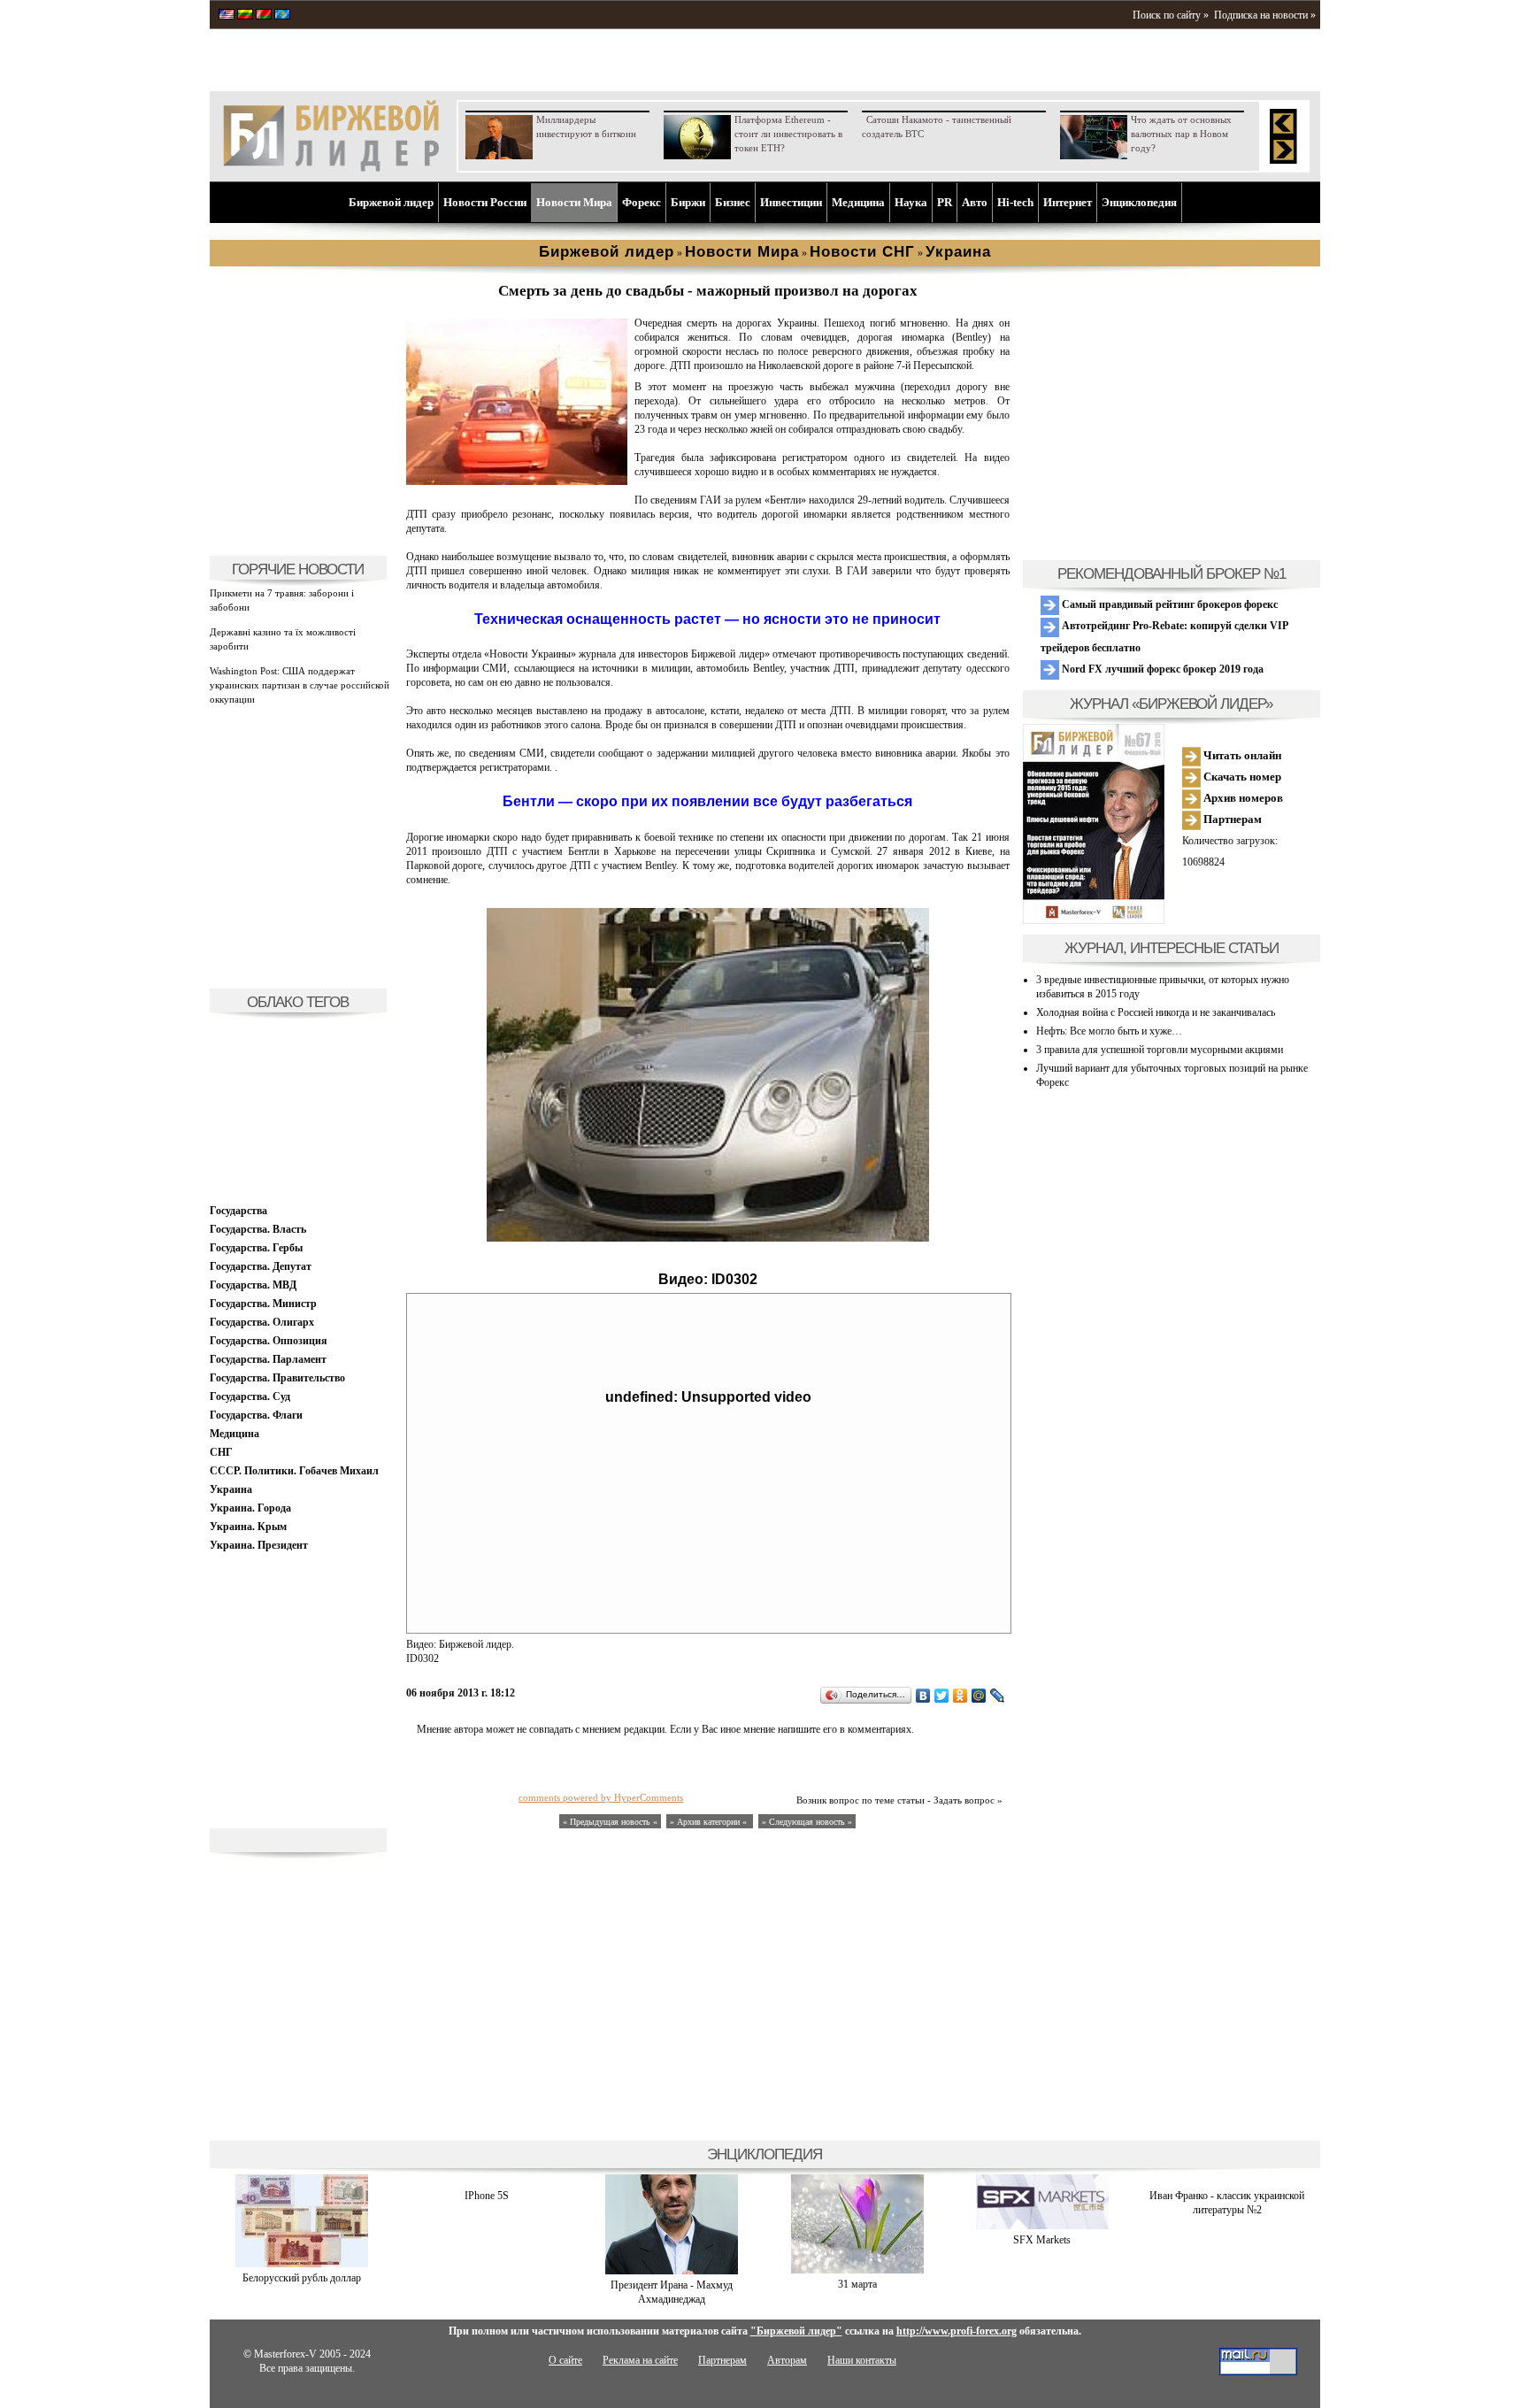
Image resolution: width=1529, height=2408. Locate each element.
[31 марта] (857, 2270)
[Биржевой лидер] (331, 168)
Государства (238, 1211)
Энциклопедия (1139, 202)
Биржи (688, 202)
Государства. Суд (250, 1396)
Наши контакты (862, 2360)
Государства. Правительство (277, 1378)
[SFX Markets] (1042, 2226)
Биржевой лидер (391, 202)
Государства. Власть (258, 1229)
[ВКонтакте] (923, 1696)
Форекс (642, 202)
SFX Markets (1042, 2240)
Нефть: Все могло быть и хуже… (1109, 1031)
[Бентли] (517, 481)
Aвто (975, 202)
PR (945, 202)
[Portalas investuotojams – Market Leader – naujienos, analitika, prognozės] (245, 16)
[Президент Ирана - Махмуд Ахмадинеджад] (672, 2271)
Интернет (1068, 202)
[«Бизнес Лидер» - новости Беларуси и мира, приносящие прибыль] (264, 16)
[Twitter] (942, 1696)
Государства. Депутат (261, 1266)
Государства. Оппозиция (269, 1341)
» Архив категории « (710, 1822)
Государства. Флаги (256, 1415)
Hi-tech (1015, 202)
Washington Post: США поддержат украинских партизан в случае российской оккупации (300, 685)
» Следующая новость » (807, 1822)
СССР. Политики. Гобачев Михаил (294, 1471)
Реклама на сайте (640, 2360)
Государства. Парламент (268, 1359)
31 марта (857, 2284)
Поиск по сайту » (1171, 15)
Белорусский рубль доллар (302, 2278)
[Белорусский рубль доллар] (302, 2264)
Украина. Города (250, 1508)
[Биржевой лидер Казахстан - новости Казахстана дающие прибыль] (282, 16)
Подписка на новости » (1265, 15)
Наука (911, 202)
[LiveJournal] (998, 1696)
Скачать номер (1241, 777)
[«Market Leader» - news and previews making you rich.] (227, 16)
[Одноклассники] (960, 1696)
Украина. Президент (259, 1545)
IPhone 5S (487, 2196)
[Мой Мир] (979, 1696)
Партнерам (1231, 819)
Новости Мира (574, 202)
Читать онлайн (1241, 755)
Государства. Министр (263, 1304)
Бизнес (733, 202)
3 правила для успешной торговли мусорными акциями (1160, 1050)
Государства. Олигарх (262, 1322)
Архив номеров (1242, 798)
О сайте (565, 2360)
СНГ (221, 1452)
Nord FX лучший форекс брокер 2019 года (1161, 669)
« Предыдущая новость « (610, 1822)
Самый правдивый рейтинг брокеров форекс (1168, 604)
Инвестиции (791, 202)
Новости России (485, 202)
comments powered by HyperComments (601, 1797)
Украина (231, 1489)
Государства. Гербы (256, 1248)
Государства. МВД (253, 1285)
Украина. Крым (248, 1527)
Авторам (787, 2360)
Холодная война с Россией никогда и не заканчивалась (1156, 1012)
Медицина (858, 202)
